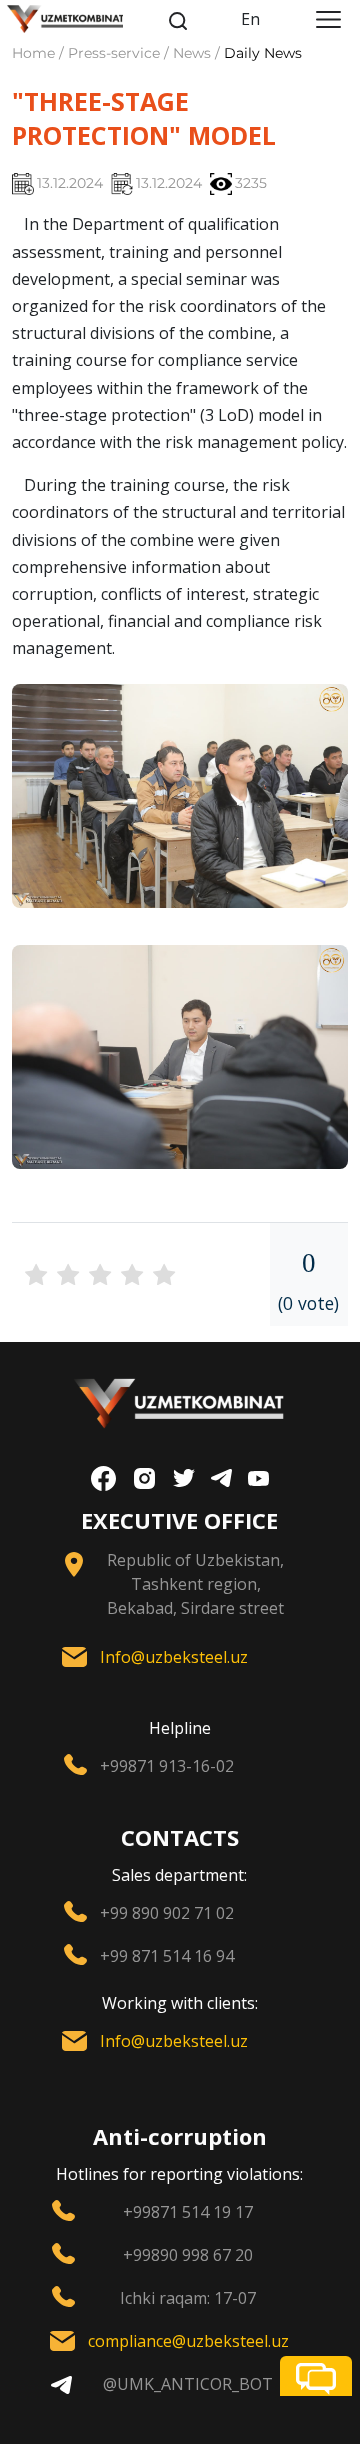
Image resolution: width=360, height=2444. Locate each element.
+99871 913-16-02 (167, 1766)
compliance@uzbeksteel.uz (188, 2341)
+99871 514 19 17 (188, 2212)
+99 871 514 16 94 (167, 1956)
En (250, 19)
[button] (316, 2376)
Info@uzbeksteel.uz (174, 1657)
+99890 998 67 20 (188, 2255)
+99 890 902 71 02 (167, 1913)
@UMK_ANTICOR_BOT (188, 2384)
